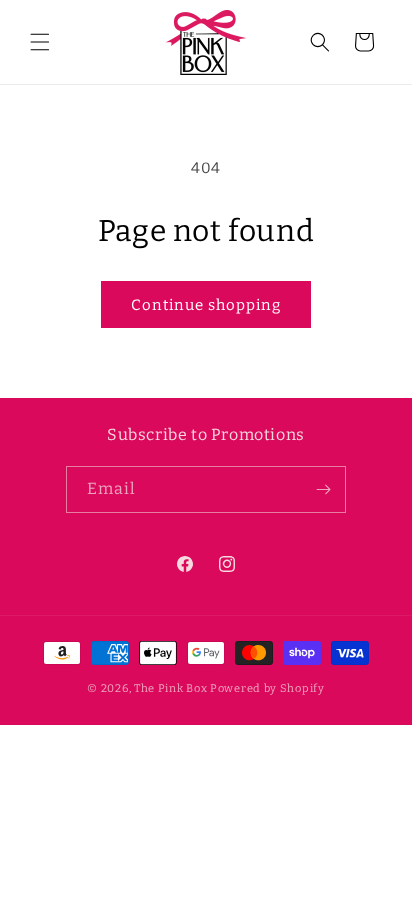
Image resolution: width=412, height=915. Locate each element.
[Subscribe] (323, 489)
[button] (40, 42)
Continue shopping (206, 305)
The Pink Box (170, 688)
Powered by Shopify (267, 688)
